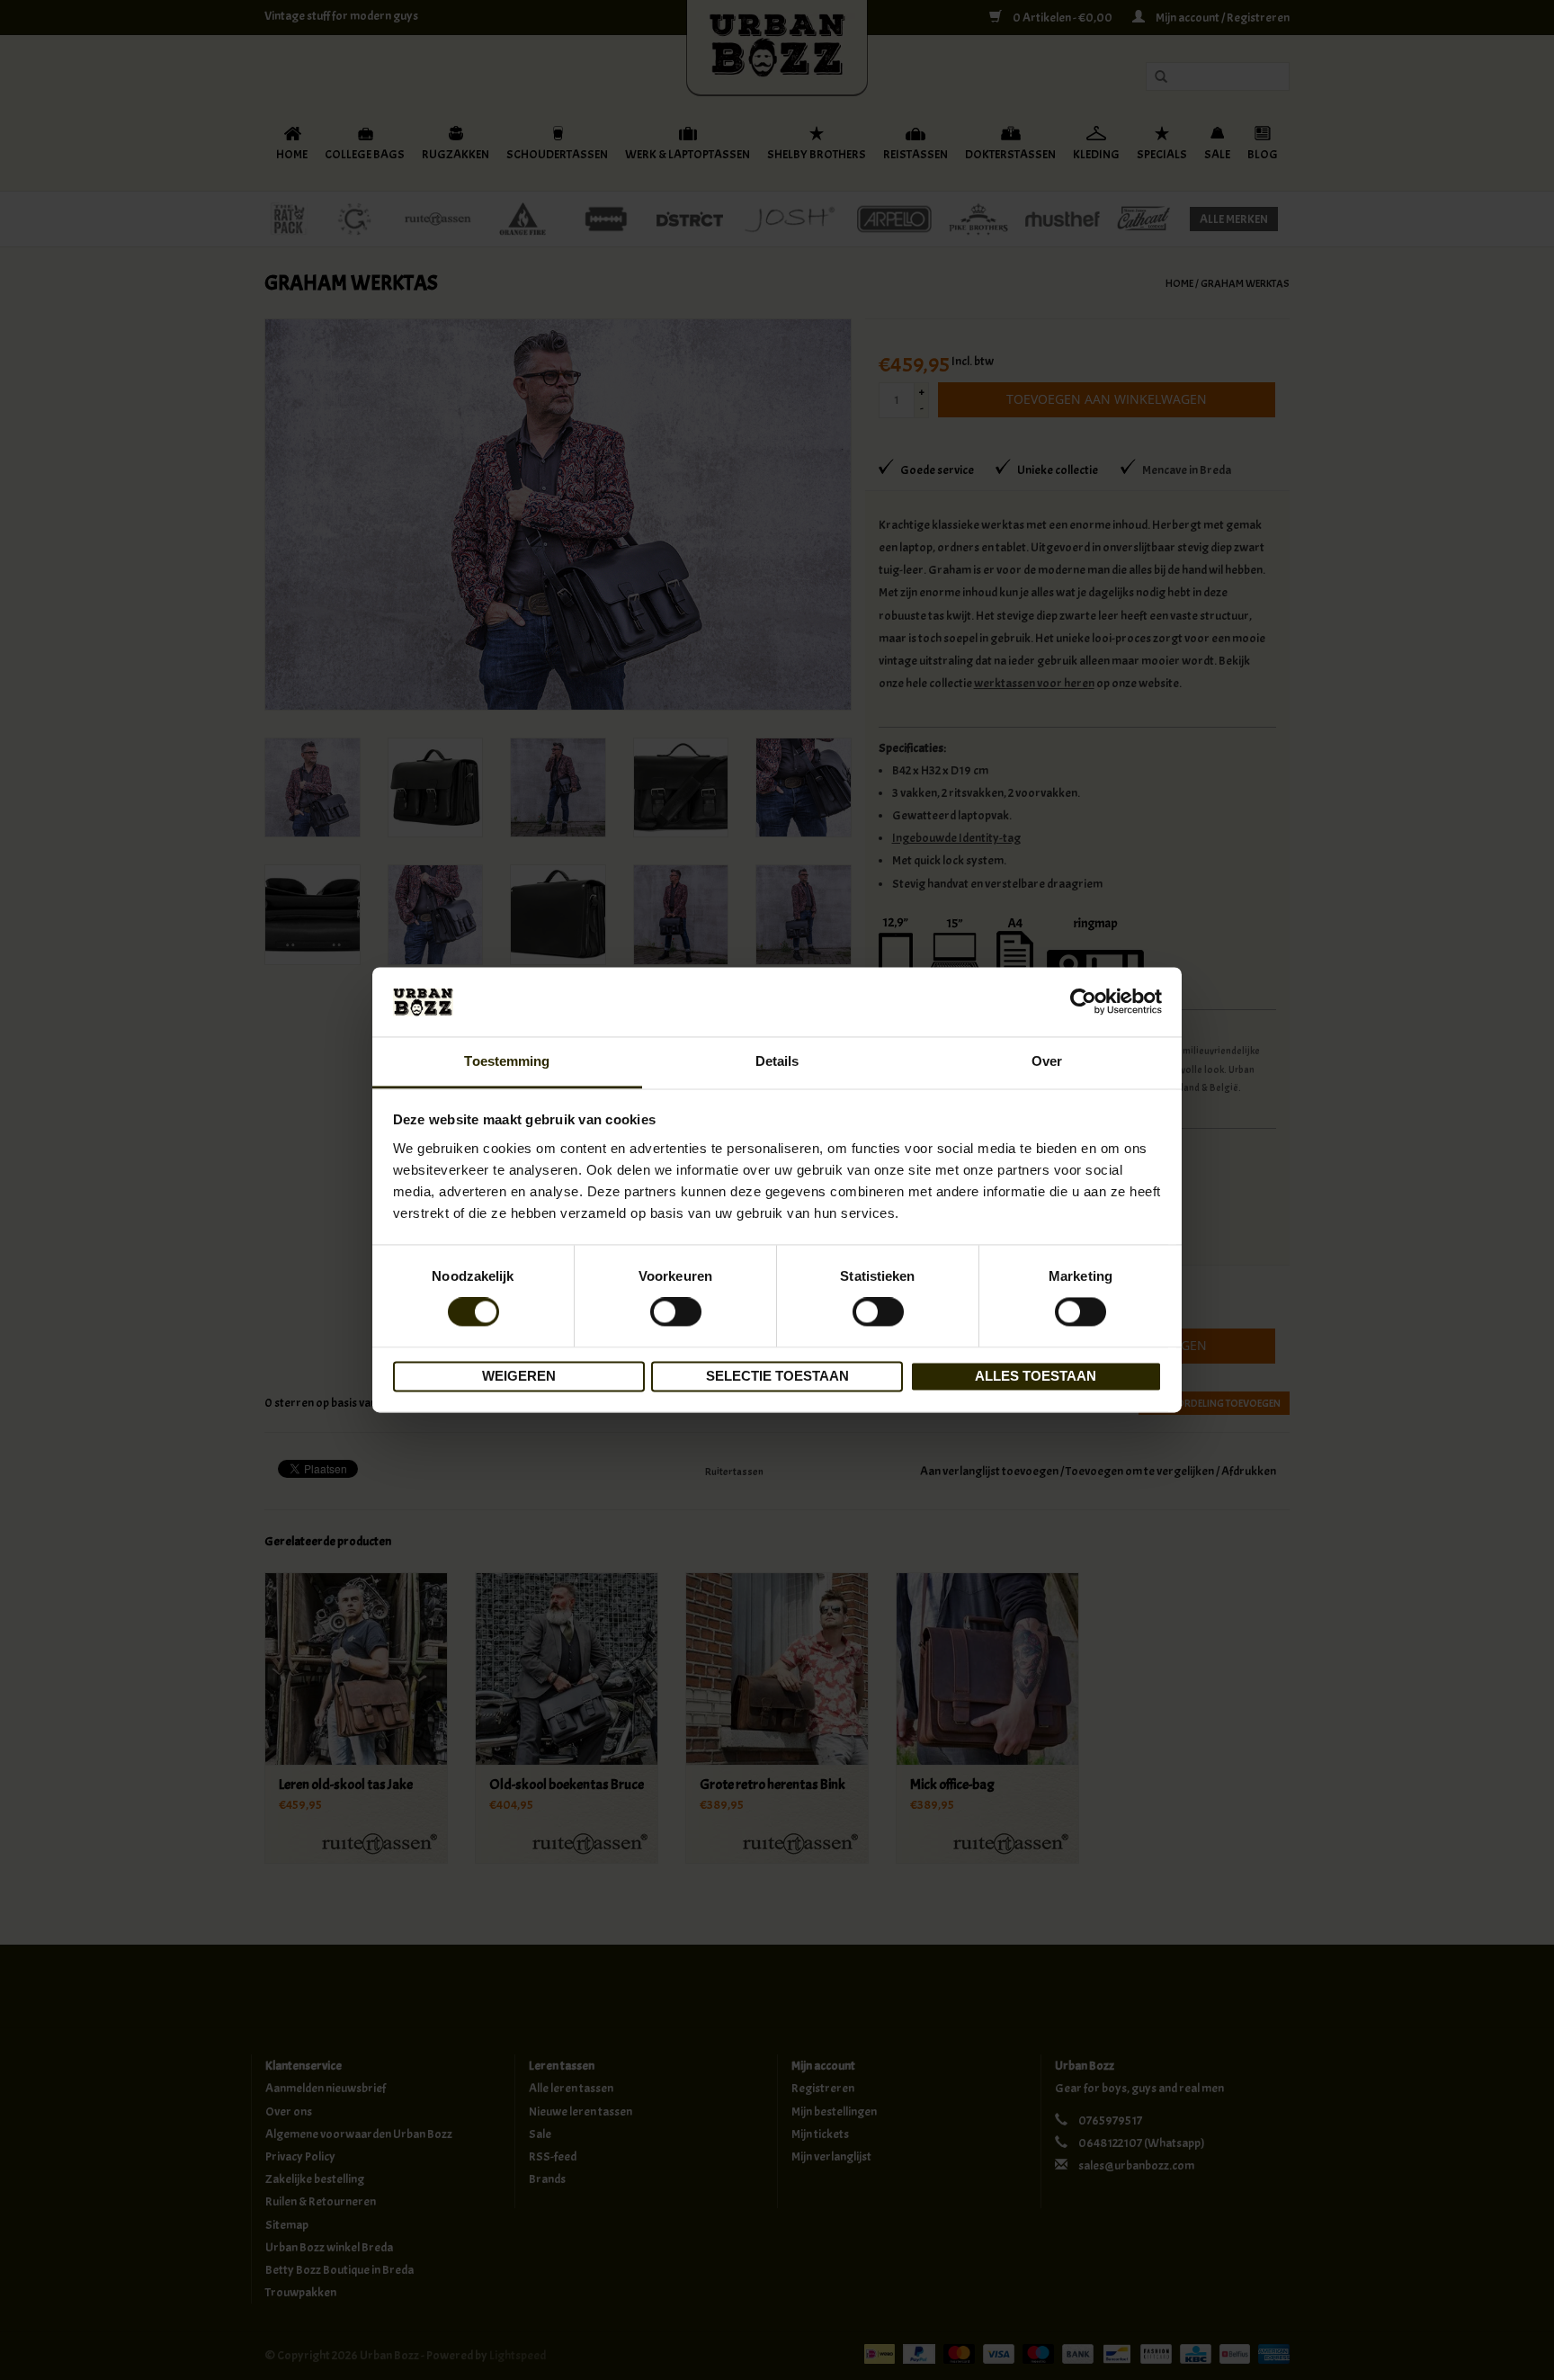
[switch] (676, 1312)
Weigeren (519, 1376)
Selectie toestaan (777, 1376)
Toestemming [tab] (507, 1061)
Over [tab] (1047, 1061)
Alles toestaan (1036, 1376)
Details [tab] (777, 1061)
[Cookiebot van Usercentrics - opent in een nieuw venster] (1083, 1002)
